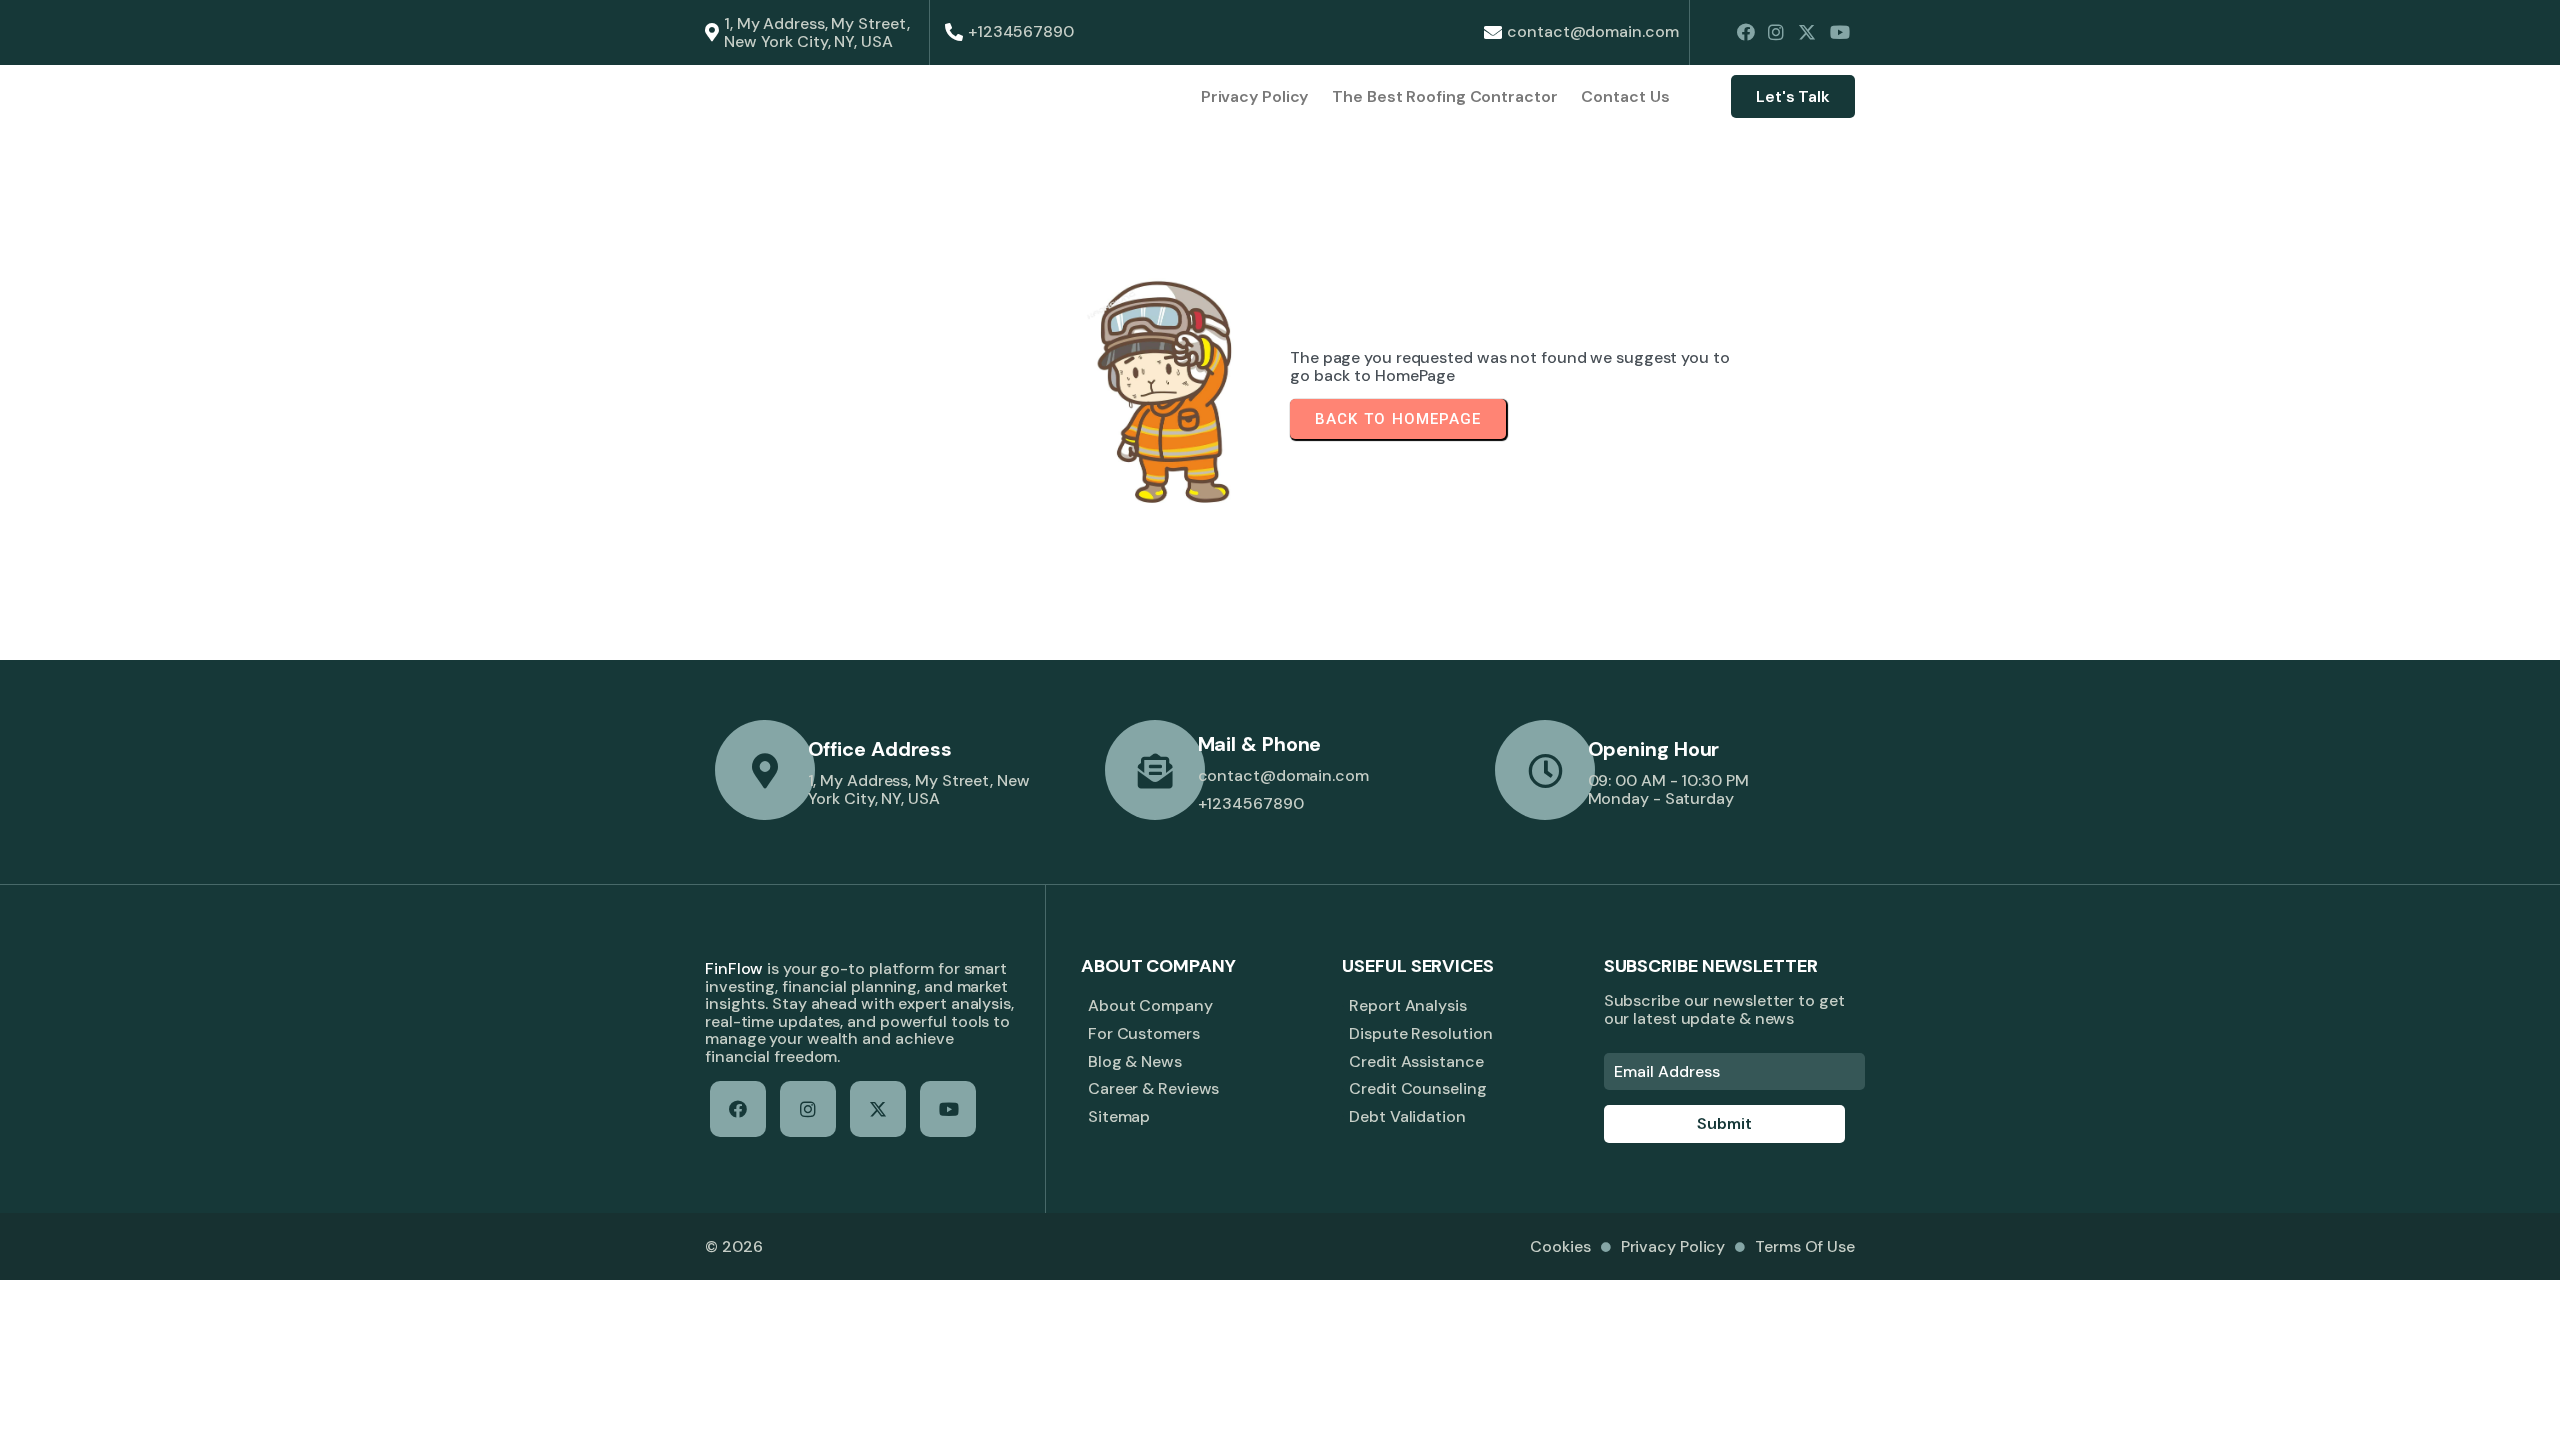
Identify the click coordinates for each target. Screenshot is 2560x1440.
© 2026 (733, 1246)
